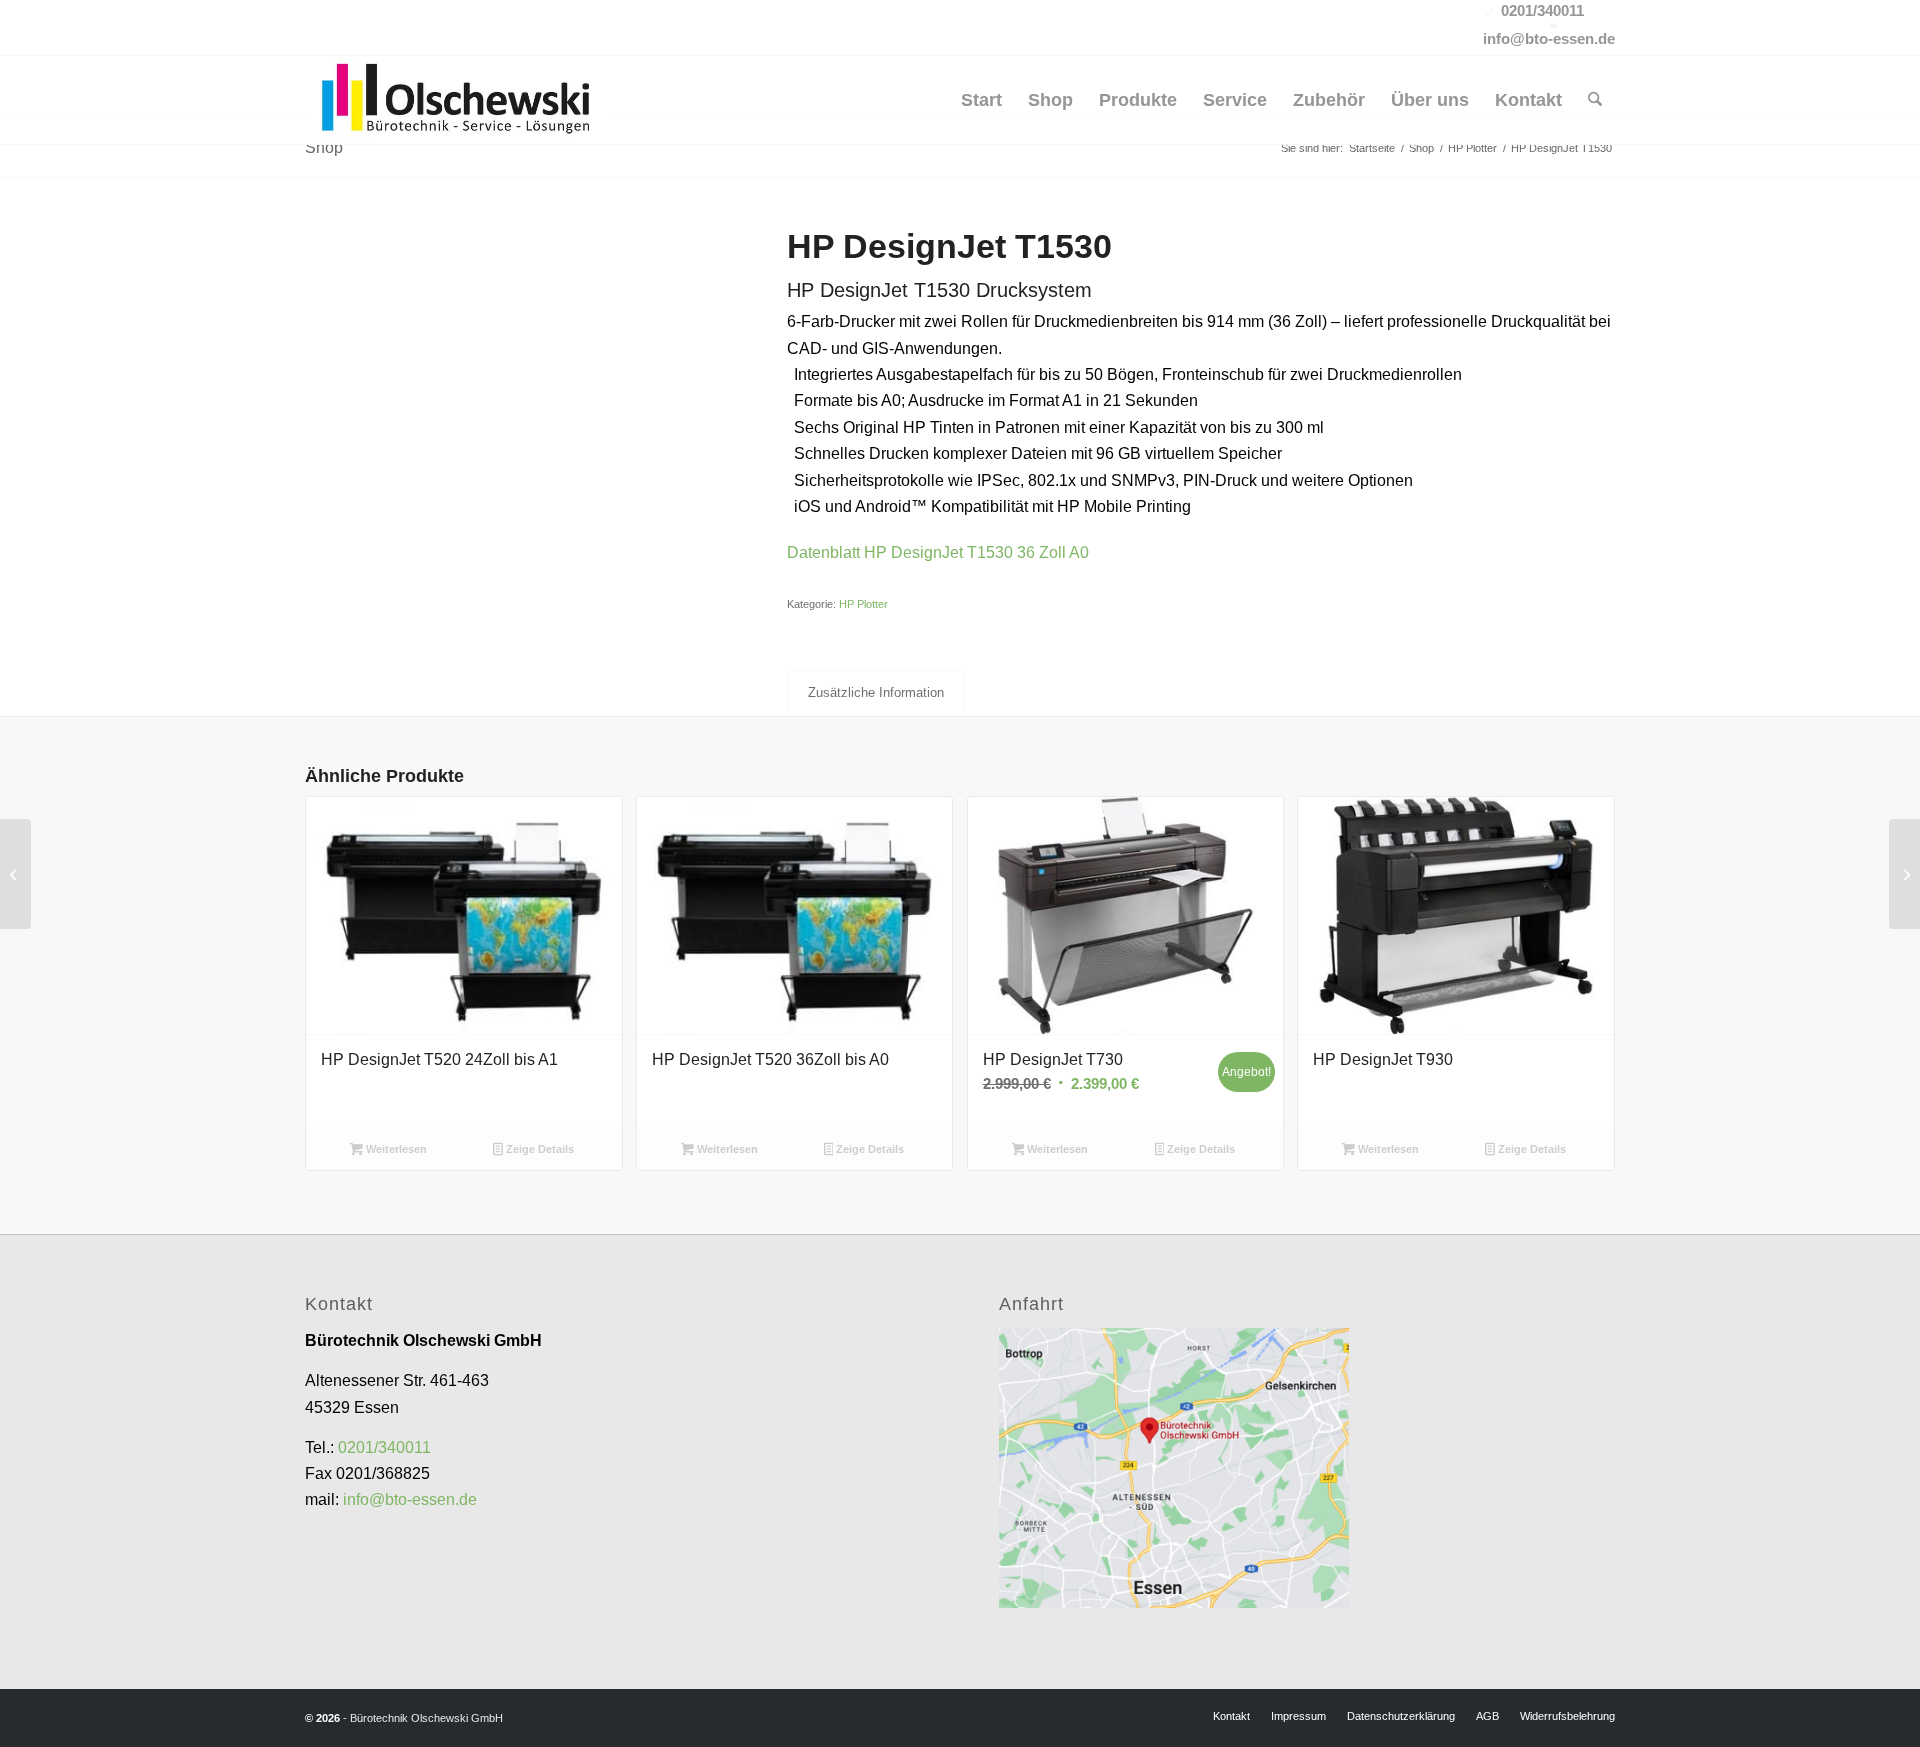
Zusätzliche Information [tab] (876, 692)
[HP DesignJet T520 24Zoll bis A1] (1904, 874)
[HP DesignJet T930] (15, 874)
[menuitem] (981, 100)
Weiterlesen (395, 1149)
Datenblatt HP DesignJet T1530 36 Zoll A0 (938, 552)
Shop (324, 147)
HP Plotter (863, 604)
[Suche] (1595, 100)
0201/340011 (384, 1447)
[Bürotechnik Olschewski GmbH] (457, 100)
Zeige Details (538, 1149)
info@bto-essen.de (410, 1499)
